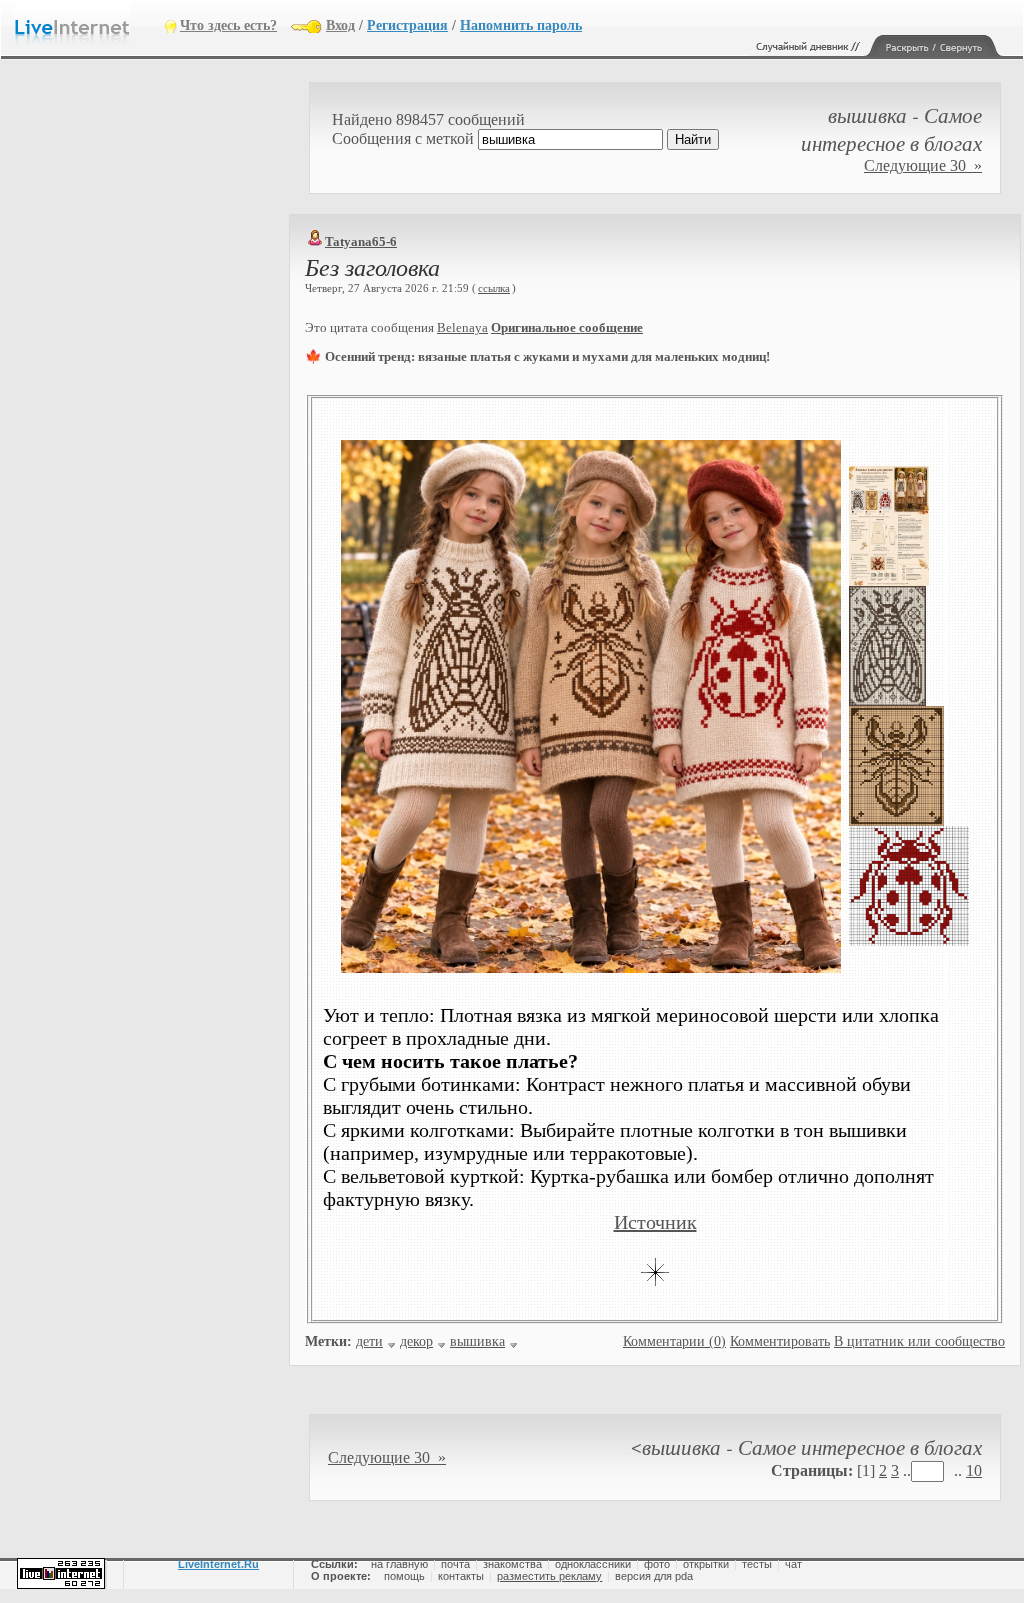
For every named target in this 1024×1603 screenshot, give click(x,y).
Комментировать (780, 1341)
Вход (340, 25)
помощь (404, 1576)
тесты (757, 1564)
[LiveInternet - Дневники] (90, 24)
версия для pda (654, 1576)
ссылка (494, 288)
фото (657, 1564)
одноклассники (593, 1564)
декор (416, 1341)
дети (369, 1341)
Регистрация (407, 25)
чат (793, 1564)
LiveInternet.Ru (218, 1564)
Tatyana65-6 (361, 241)
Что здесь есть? (228, 25)
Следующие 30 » (923, 165)
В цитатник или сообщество (919, 1341)
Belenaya (462, 327)
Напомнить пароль (521, 25)
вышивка (477, 1341)
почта (455, 1564)
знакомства (512, 1564)
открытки (706, 1564)
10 (974, 1470)
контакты (461, 1576)
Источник (655, 1222)
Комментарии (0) (674, 1341)
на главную (399, 1564)
